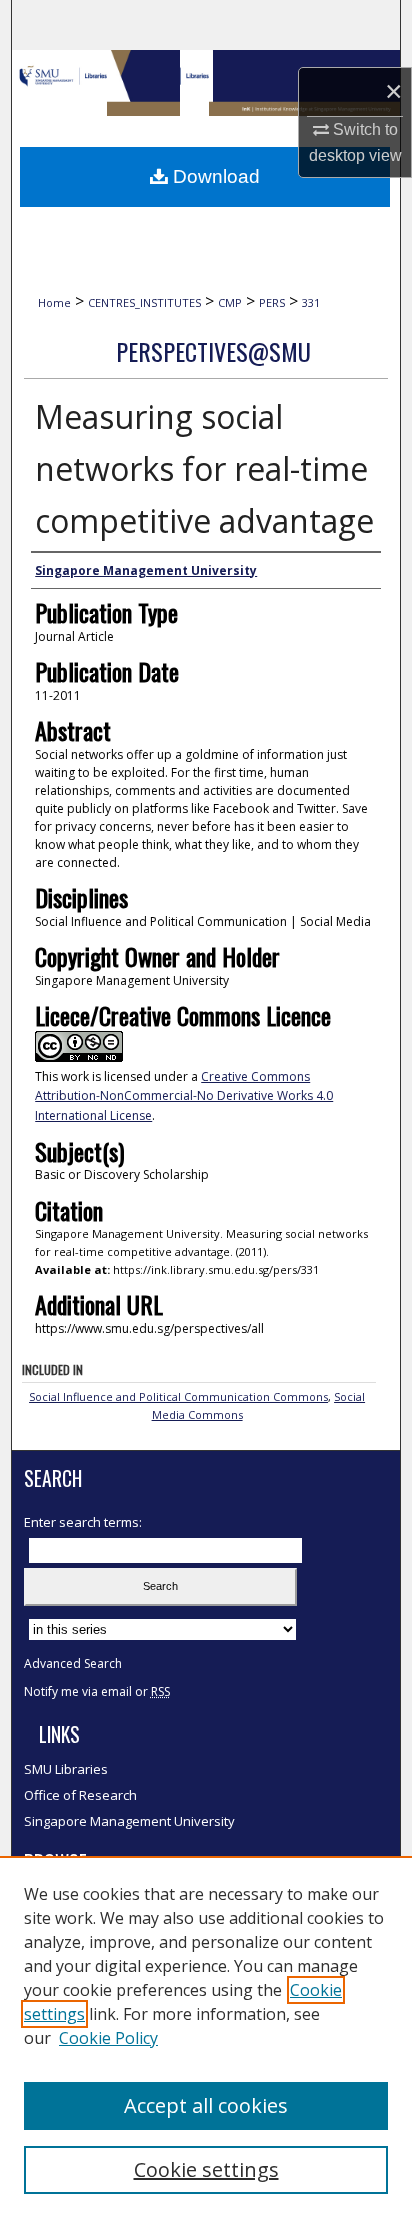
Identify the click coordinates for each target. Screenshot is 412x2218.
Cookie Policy (108, 2038)
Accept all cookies (206, 2105)
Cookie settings (206, 2169)
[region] (206, 2037)
